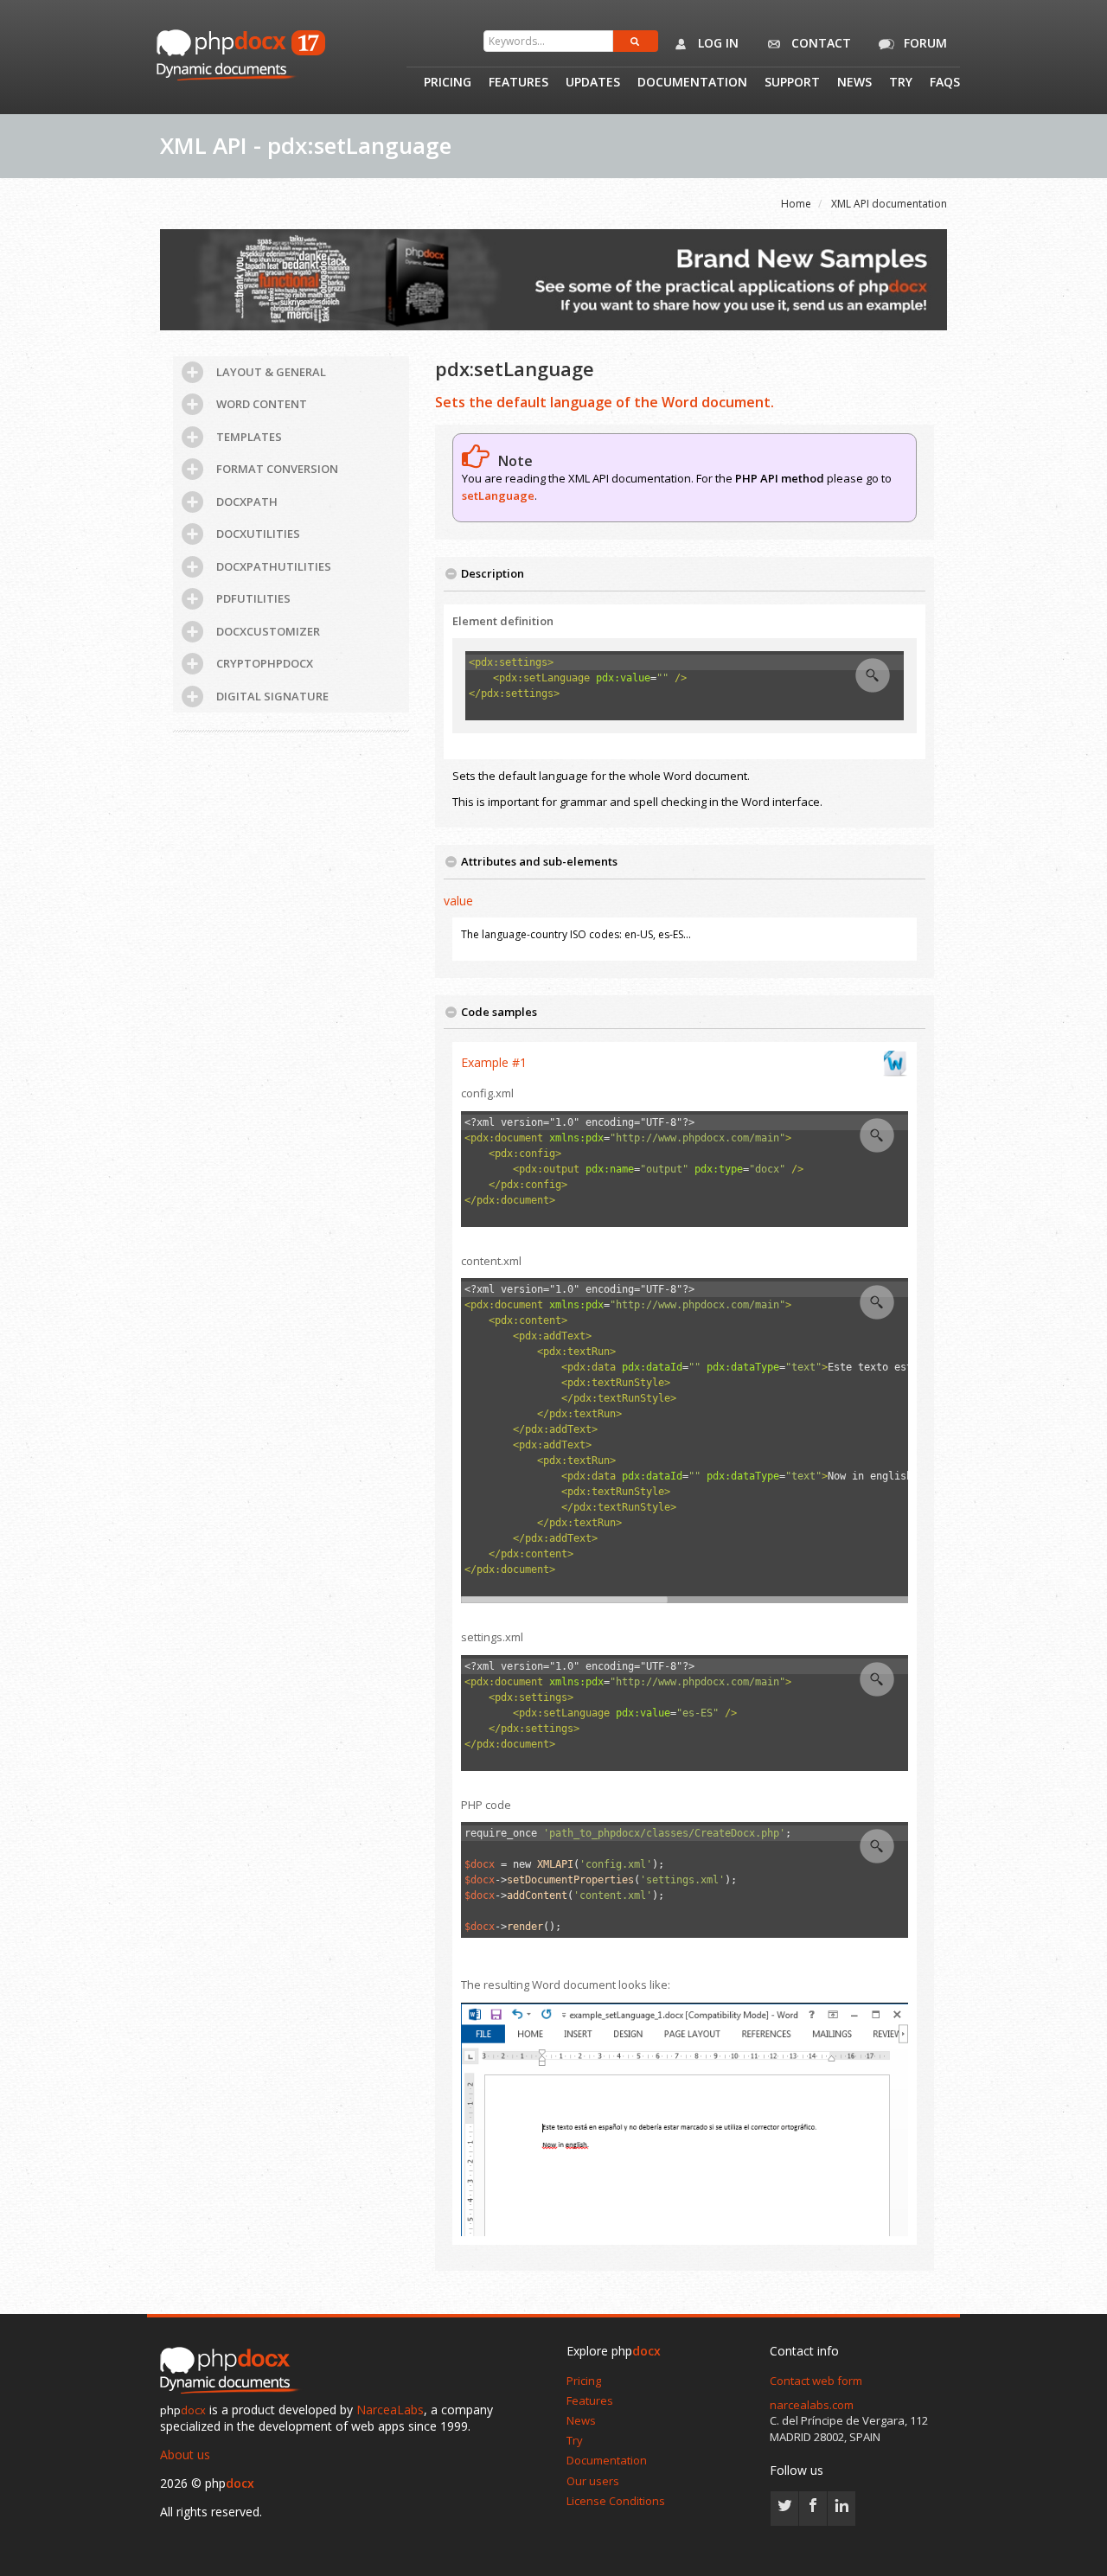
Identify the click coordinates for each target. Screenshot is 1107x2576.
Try (901, 83)
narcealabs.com (812, 2405)
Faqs (945, 83)
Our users (593, 2481)
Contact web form (816, 2381)
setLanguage (498, 495)
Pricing (448, 83)
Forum (924, 43)
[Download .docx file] (895, 1063)
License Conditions (616, 2501)
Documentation (692, 83)
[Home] (234, 2372)
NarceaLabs (390, 2410)
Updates (593, 83)
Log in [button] (717, 43)
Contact (819, 43)
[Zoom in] (873, 675)
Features (518, 83)
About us (185, 2455)
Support (792, 83)
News (854, 83)
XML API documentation (889, 204)
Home (796, 204)
